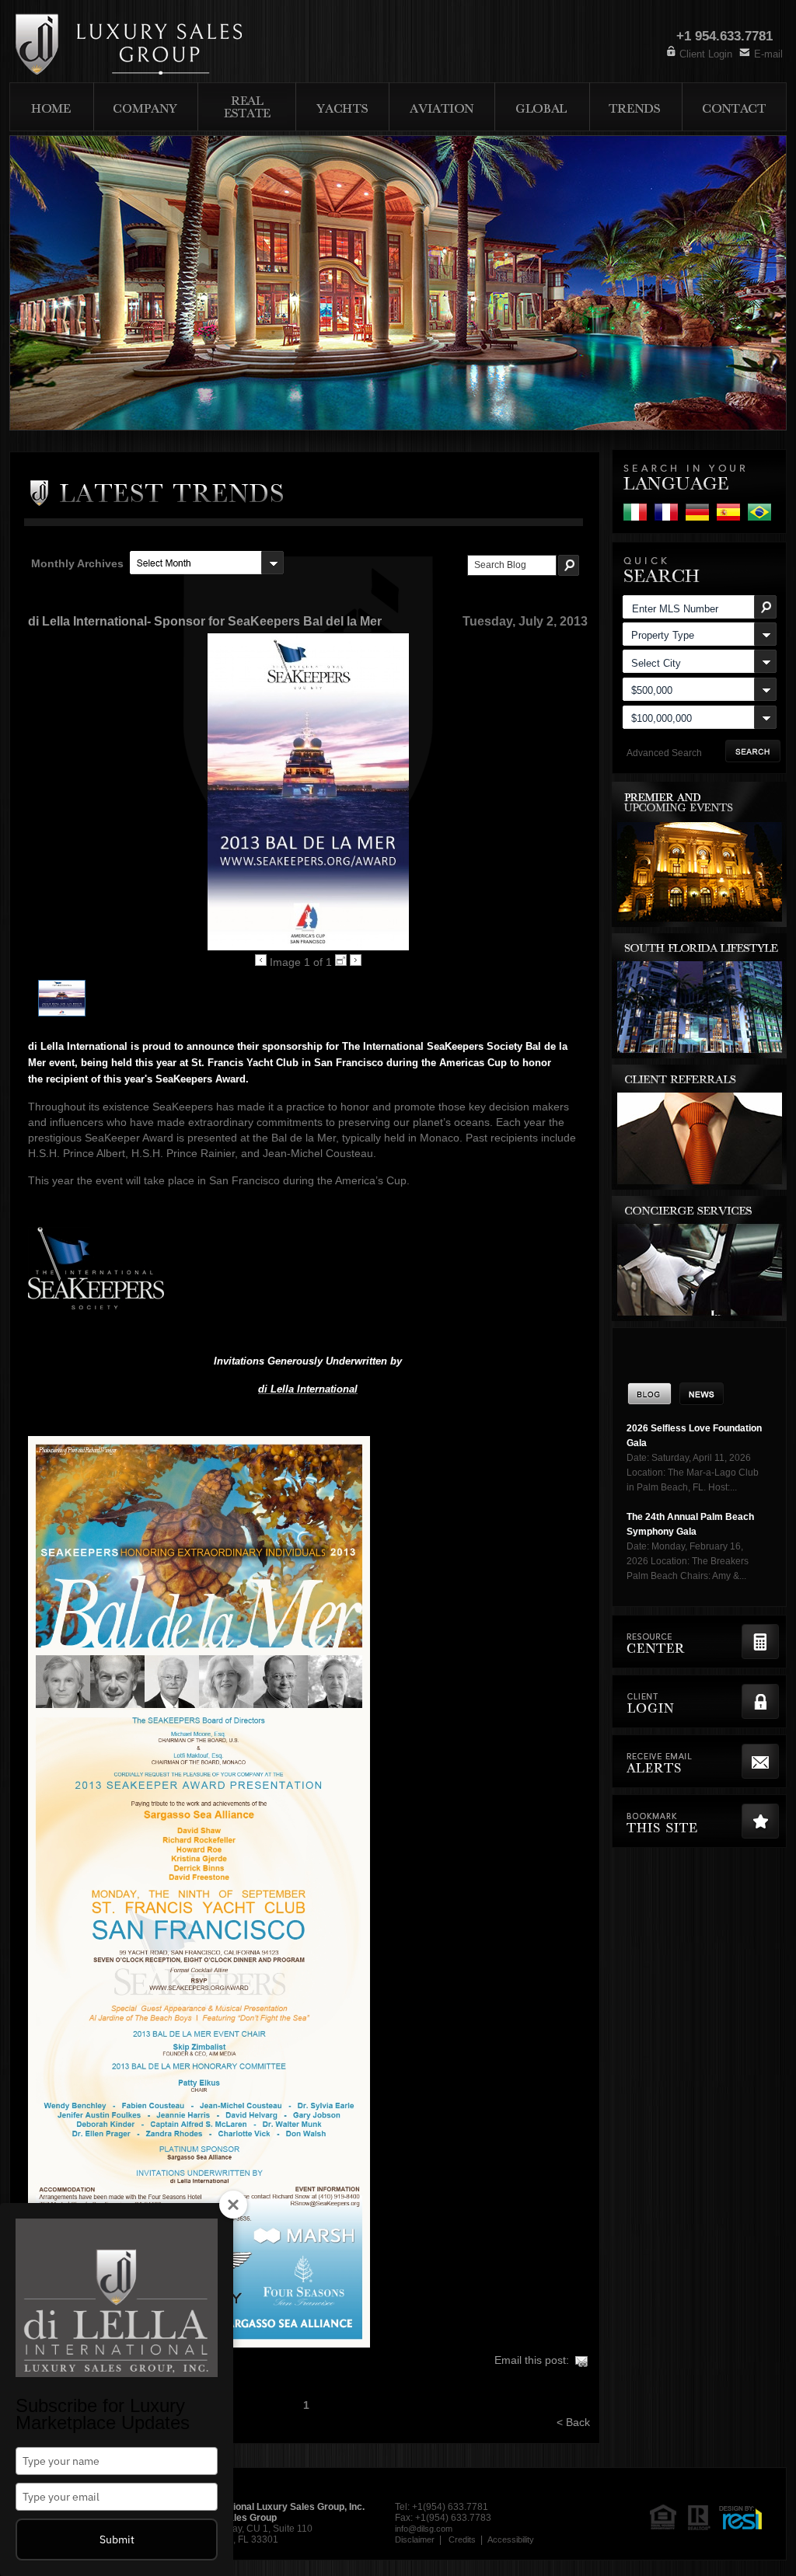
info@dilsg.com (424, 2529)
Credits (462, 2539)
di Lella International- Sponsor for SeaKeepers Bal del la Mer (205, 621)
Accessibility (511, 2539)
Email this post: (532, 2360)
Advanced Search (664, 753)
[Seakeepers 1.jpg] (62, 1013)
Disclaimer (415, 2539)
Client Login (706, 54)
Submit (117, 2539)
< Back (573, 2422)
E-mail (768, 54)
